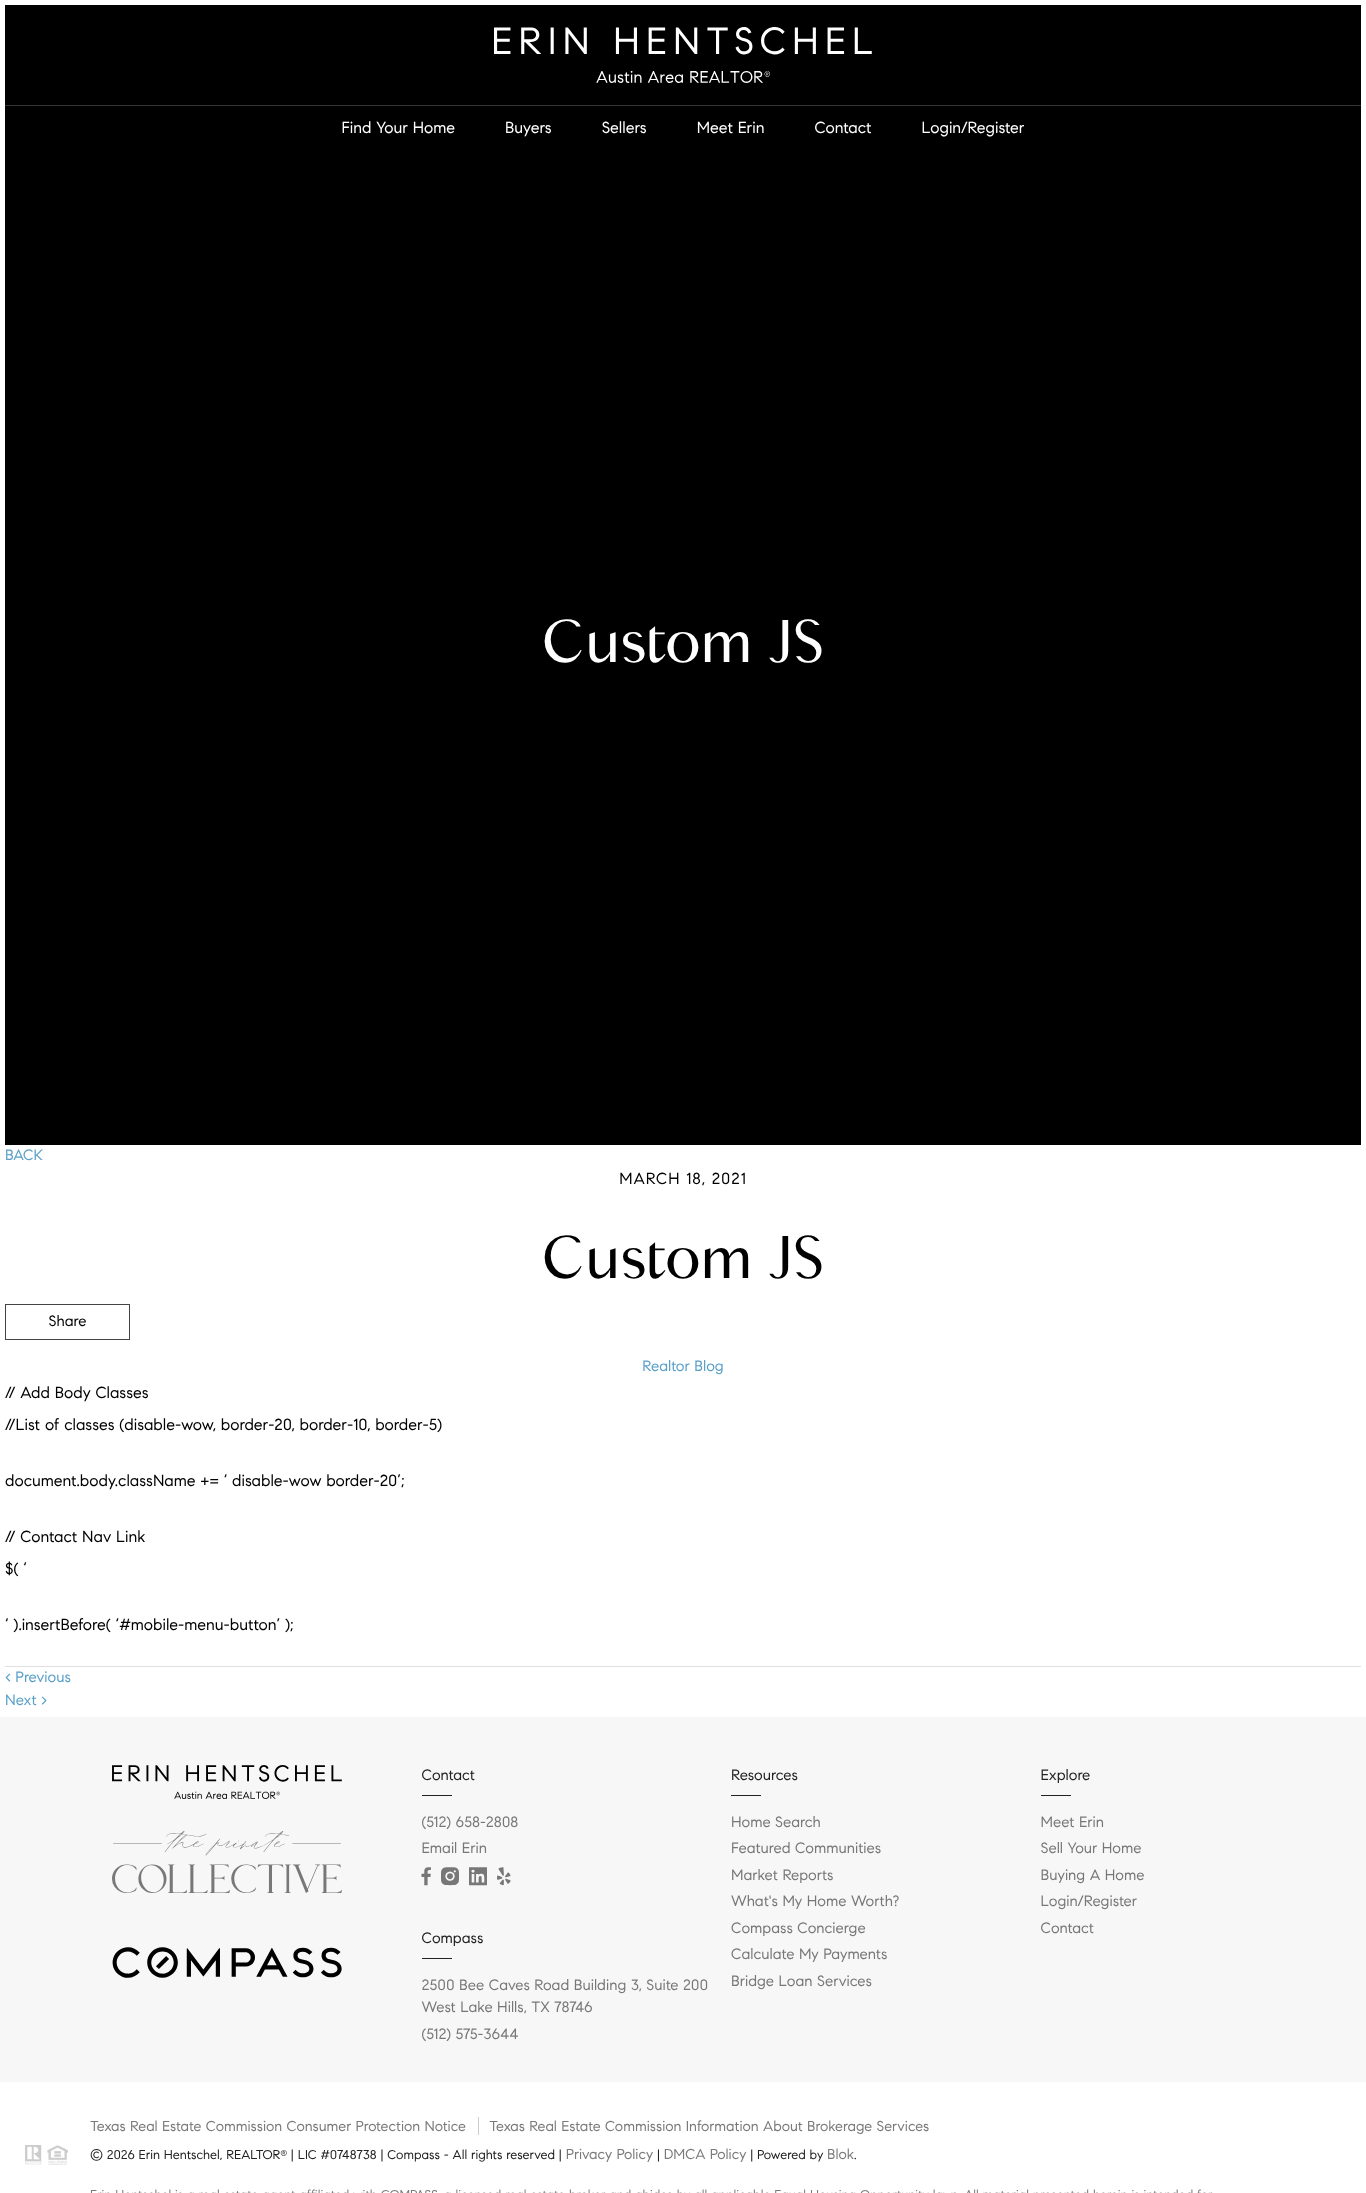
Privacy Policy (609, 2154)
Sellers (624, 128)
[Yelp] (504, 1877)
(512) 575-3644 (470, 2035)
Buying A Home (1093, 1876)
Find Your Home (398, 128)
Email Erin (454, 1849)
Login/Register (972, 128)
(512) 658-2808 (470, 1823)
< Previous (38, 1678)
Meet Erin (731, 128)
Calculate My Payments (809, 1955)
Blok (840, 2154)
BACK (24, 1156)
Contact (842, 128)
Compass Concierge (798, 1929)
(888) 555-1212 (1209, 1429)
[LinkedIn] (478, 1877)
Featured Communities (806, 1849)
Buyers (528, 128)
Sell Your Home (1091, 1849)
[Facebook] (426, 1877)
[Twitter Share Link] (67, 1377)
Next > (26, 1701)
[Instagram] (450, 1877)
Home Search (776, 1823)
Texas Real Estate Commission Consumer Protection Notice (278, 2126)
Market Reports (782, 1876)
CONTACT (1083, 1429)
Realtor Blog (682, 1367)
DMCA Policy (705, 2154)
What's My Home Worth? (815, 1902)
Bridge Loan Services (801, 1982)
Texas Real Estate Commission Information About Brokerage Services (709, 2126)
